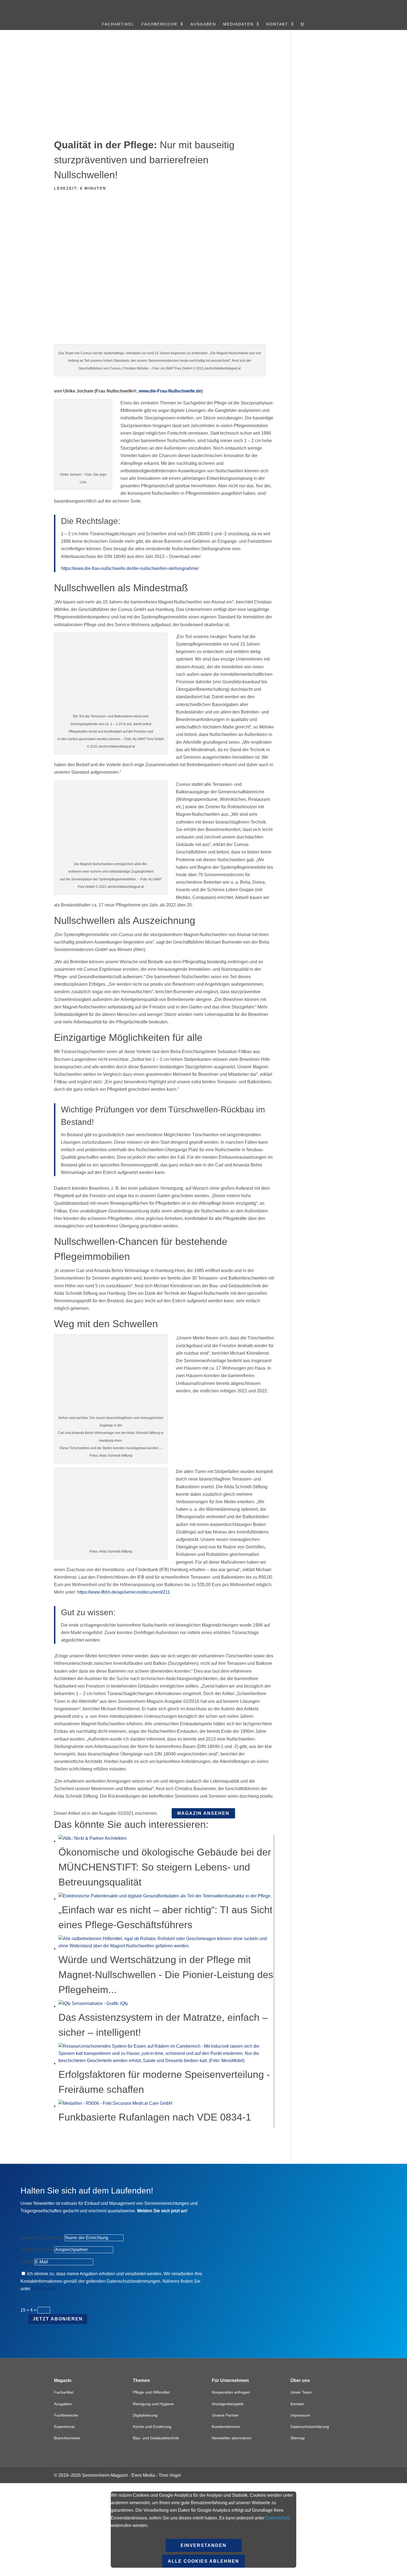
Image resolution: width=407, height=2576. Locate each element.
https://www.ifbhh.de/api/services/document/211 (124, 1592)
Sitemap (298, 2438)
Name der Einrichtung (42, 2238)
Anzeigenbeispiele (228, 2404)
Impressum (300, 2415)
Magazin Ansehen (203, 1813)
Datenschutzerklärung (310, 2427)
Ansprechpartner (37, 2250)
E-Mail (27, 2262)
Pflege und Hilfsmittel (151, 2392)
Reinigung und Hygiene (153, 2404)
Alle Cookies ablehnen (203, 2561)
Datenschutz (44, 2289)
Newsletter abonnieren (232, 2438)
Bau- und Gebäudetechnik (156, 2438)
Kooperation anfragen (231, 2392)
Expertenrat (64, 2427)
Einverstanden (203, 2545)
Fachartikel (118, 24)
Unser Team (301, 2392)
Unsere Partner (225, 2415)
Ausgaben (203, 24)
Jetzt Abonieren (58, 2319)
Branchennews (67, 2438)
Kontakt (277, 24)
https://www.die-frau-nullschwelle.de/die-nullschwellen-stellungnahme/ (130, 568)
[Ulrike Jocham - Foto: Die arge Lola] (83, 464)
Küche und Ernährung (152, 2427)
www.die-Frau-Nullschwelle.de (170, 391)
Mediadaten (238, 24)
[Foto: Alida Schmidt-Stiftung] (111, 1541)
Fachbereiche (160, 24)
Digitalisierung (145, 2415)
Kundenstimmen (226, 2427)
